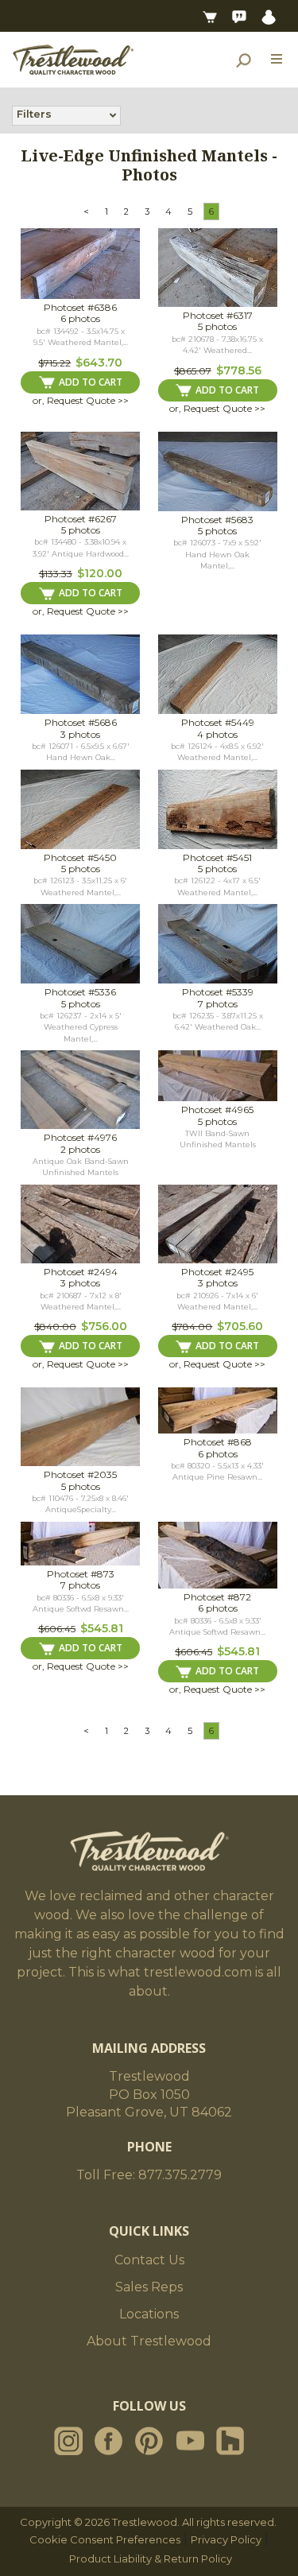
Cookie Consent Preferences (105, 2539)
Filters (34, 114)
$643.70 (99, 363)
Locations (149, 2314)
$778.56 (239, 370)
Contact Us (149, 2260)
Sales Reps (149, 2287)
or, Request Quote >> (81, 400)
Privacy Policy (226, 2539)
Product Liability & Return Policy (151, 2559)
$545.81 (102, 1628)
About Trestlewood (149, 2341)
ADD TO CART (91, 382)
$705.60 (240, 1326)
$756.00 (104, 1326)
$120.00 (100, 573)
